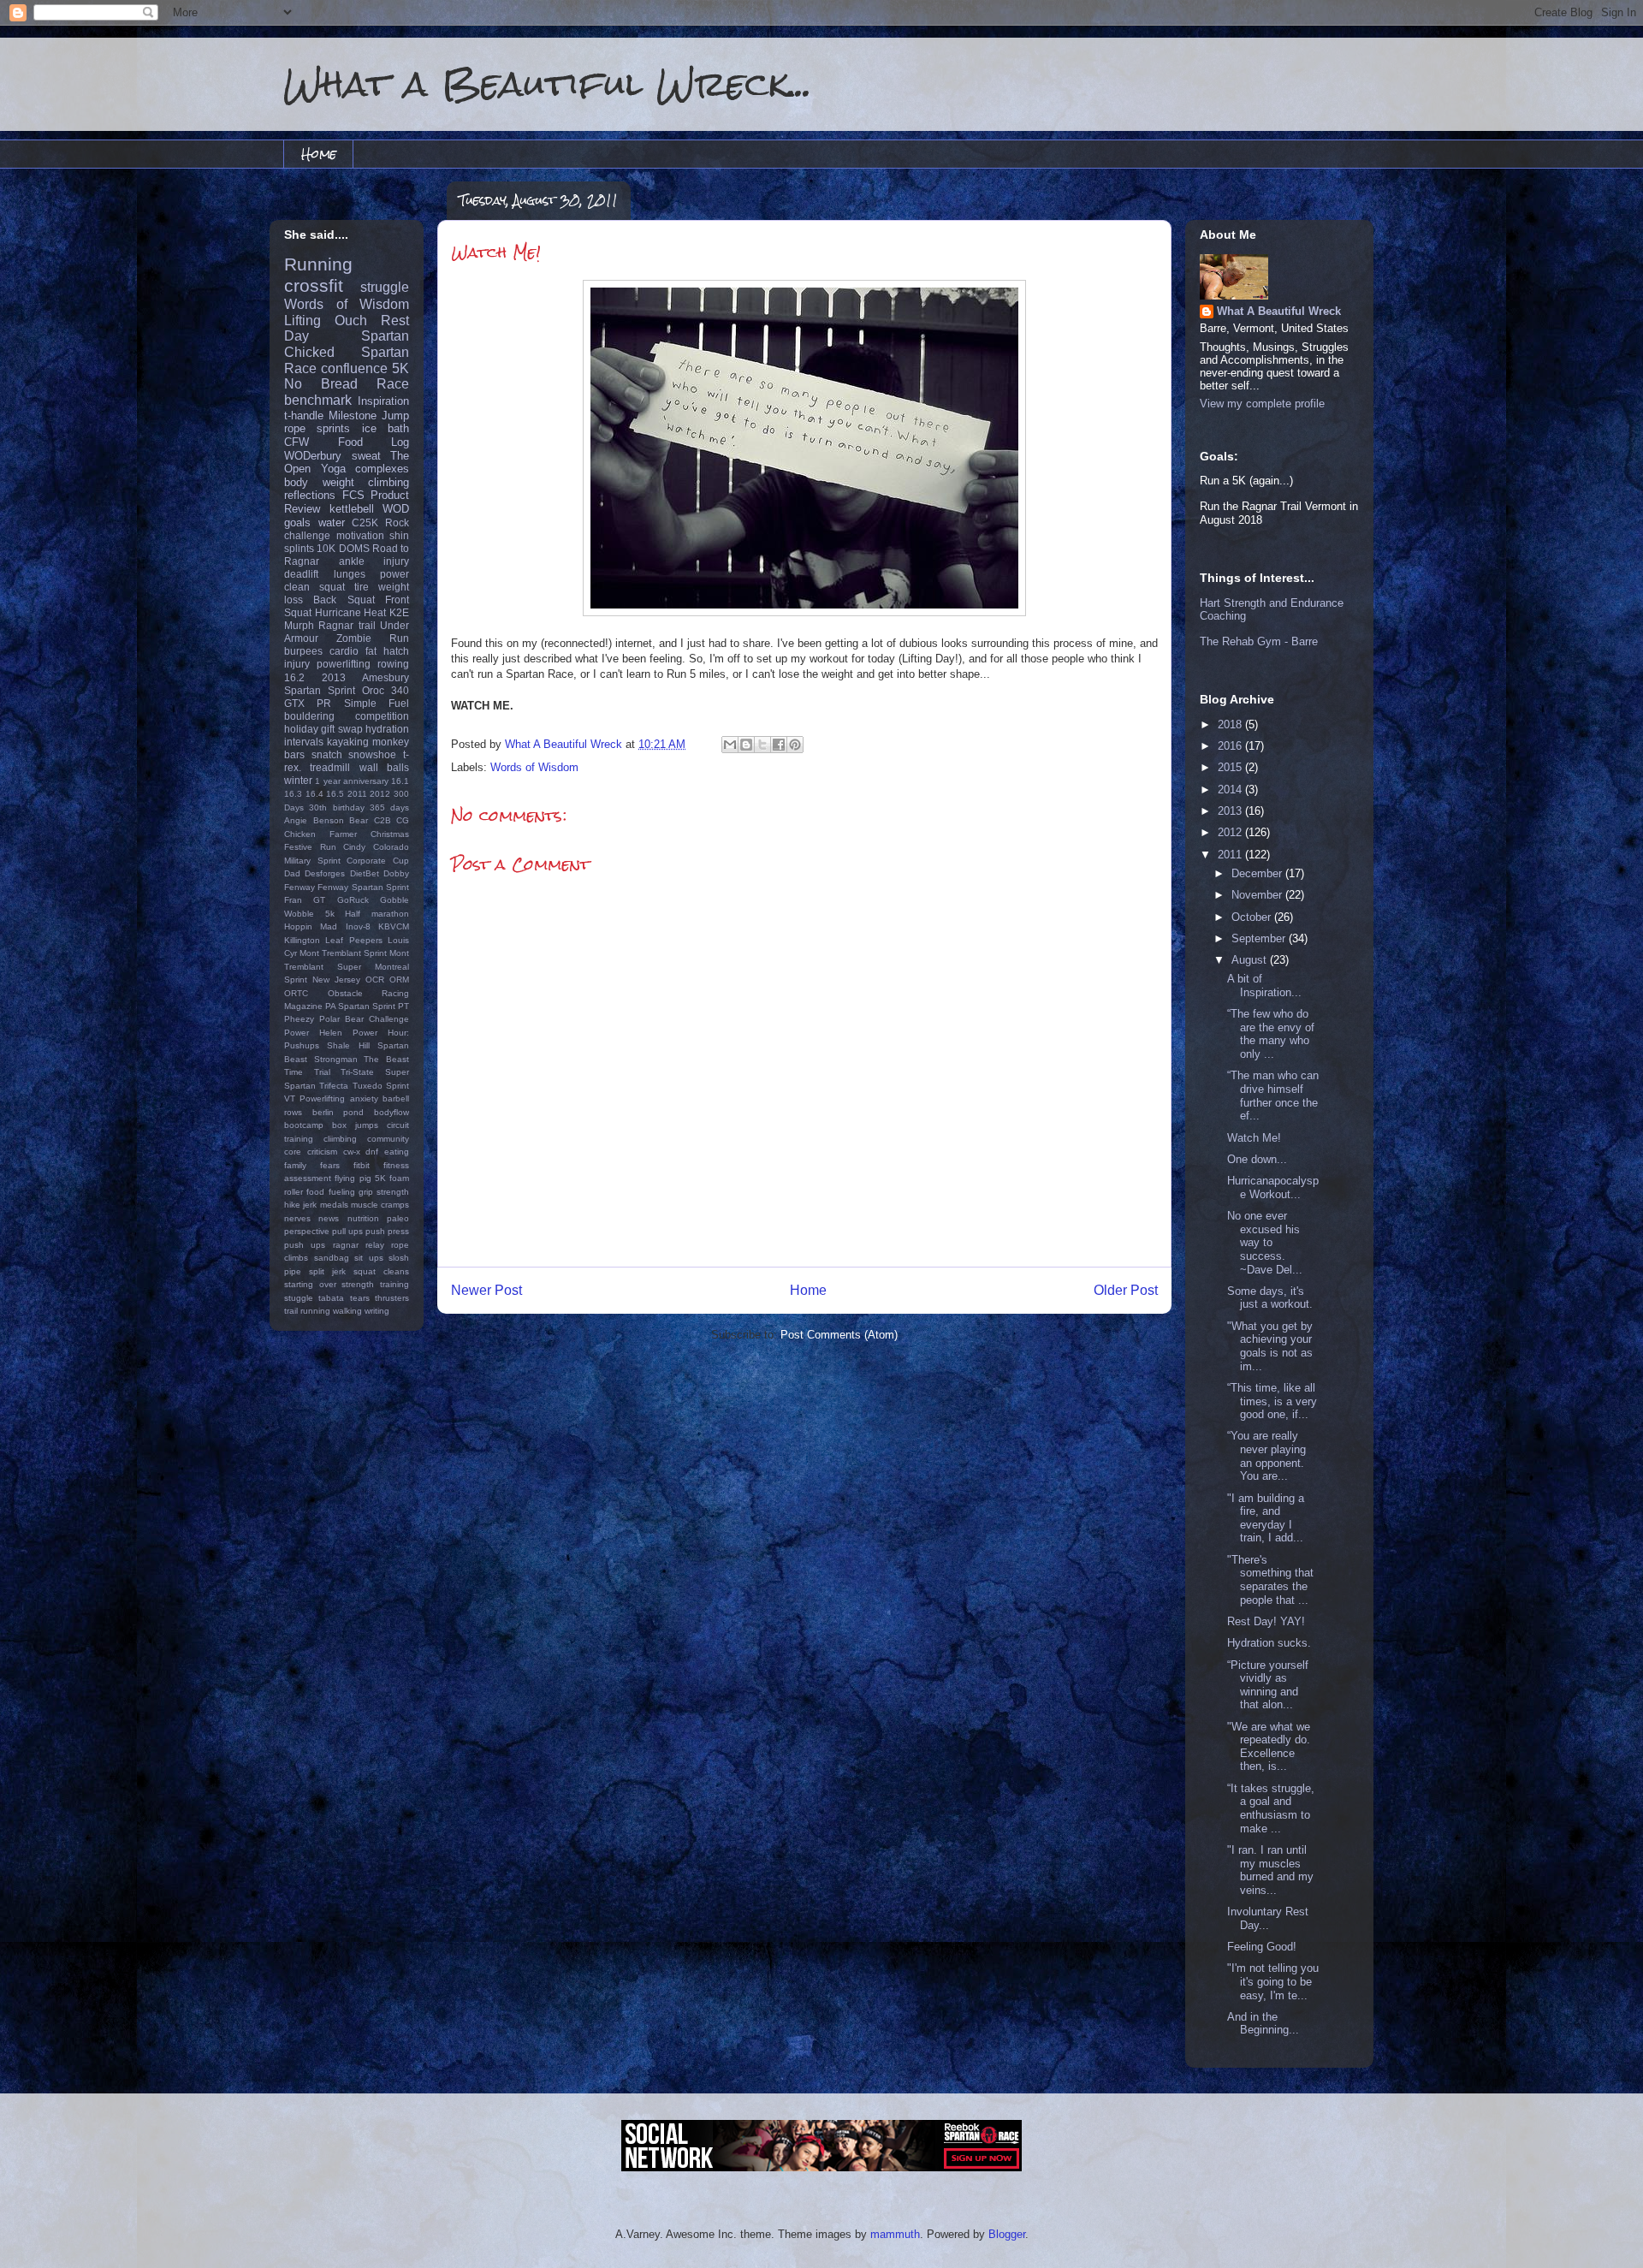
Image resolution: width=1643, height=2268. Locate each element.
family (295, 1165)
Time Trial (307, 1072)
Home (319, 154)
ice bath (386, 428)
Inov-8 (358, 926)
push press (387, 1231)
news (329, 1218)
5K (400, 368)
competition (382, 716)
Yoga (333, 469)
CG (403, 820)
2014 (1231, 790)
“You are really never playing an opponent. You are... (1266, 1456)
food (315, 1192)
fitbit (362, 1165)
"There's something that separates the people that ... (1270, 1580)
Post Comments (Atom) (839, 1335)
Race (393, 384)
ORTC (296, 993)
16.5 (335, 794)
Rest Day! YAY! (1266, 1621)
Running (318, 264)
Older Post (1126, 1290)
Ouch (351, 321)
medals (334, 1205)
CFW (297, 442)
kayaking (348, 742)
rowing (393, 664)
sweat (366, 456)
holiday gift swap (323, 729)
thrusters (392, 1298)
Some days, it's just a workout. (1270, 1298)
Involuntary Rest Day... (1268, 1918)
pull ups (347, 1231)
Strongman (336, 1059)
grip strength (384, 1192)
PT (403, 1006)
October (1253, 917)
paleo (398, 1218)
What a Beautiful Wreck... (548, 83)
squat (332, 587)
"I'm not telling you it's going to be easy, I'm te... (1273, 1981)
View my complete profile (1262, 404)
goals (297, 522)
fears (330, 1165)
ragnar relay (359, 1245)
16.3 (293, 794)
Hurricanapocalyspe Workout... (1273, 1187)
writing (377, 1311)
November (1258, 895)
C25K (365, 522)
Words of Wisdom (534, 767)
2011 (357, 794)
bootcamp (304, 1125)
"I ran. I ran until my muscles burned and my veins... (1270, 1870)
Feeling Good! (1262, 1947)
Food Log (374, 442)
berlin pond (338, 1112)
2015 (1231, 767)
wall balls (384, 767)
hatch (396, 651)
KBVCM (394, 926)
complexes (382, 469)
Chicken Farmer (320, 834)
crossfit (314, 285)
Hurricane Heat (351, 612)
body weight (319, 482)
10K (326, 548)
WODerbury (313, 456)
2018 (1231, 724)
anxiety (364, 1098)
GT (319, 900)
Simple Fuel (377, 703)
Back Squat (344, 600)
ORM (399, 980)
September (1260, 938)
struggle (385, 287)
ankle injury (374, 561)
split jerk (327, 1271)
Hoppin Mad (311, 926)
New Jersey (336, 980)
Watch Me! (1254, 1138)
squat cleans (381, 1271)
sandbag (332, 1258)
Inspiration (383, 401)
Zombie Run (373, 638)
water (332, 522)
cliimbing (340, 1139)
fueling (342, 1192)
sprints (333, 428)
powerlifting (344, 664)
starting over (310, 1284)
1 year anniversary (352, 781)
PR (324, 703)
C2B (383, 820)
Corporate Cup (378, 861)
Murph (299, 625)
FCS (353, 495)
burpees (303, 651)
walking (347, 1311)
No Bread (321, 384)
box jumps (355, 1125)
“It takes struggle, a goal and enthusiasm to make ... (1271, 1808)
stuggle (299, 1298)
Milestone (353, 416)
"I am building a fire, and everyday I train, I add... (1266, 1518)
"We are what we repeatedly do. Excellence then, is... (1269, 1747)
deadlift (301, 574)
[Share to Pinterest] (795, 745)
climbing (389, 482)
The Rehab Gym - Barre (1259, 641)
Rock (397, 522)
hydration (387, 729)
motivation (360, 535)
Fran (293, 900)
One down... (1257, 1159)
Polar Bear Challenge (364, 1019)
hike (292, 1205)
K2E (399, 612)
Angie (296, 820)
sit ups (369, 1258)
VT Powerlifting (314, 1098)
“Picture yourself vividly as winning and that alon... (1268, 1685)
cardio (344, 651)
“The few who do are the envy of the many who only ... (1271, 1034)
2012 (380, 794)
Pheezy (299, 1019)
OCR (375, 980)
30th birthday (336, 807)
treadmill (330, 767)
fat (371, 651)
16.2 (294, 677)
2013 (334, 677)
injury (297, 664)
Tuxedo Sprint (381, 1086)
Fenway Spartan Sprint (363, 887)
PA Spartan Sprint (360, 1006)
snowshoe (372, 754)
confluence (354, 368)
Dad (292, 873)
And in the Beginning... (1263, 2024)
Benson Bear (341, 820)
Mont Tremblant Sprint (343, 953)
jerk (310, 1205)
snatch (327, 754)
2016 (1231, 746)
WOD (396, 509)
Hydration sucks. (1269, 1643)
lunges (350, 574)
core (293, 1152)
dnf (372, 1152)
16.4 (314, 794)
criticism (322, 1152)
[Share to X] (762, 745)
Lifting (303, 321)
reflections (310, 495)
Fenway (300, 887)
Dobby (396, 873)
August (1251, 960)
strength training (375, 1284)
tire (362, 587)
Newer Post (486, 1290)
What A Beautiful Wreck (1279, 311)
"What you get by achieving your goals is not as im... (1270, 1346)
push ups (305, 1245)
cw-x (352, 1152)
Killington (302, 940)
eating (397, 1152)
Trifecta (334, 1086)
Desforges (325, 873)
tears (360, 1298)
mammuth (895, 2234)
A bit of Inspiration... (1264, 986)
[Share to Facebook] (779, 745)
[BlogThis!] (746, 745)
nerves (297, 1218)
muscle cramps (380, 1205)
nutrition (363, 1218)
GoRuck (353, 900)
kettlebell (352, 509)
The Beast (386, 1059)
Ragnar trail (347, 625)
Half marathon (377, 914)
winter (298, 780)
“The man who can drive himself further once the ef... (1273, 1095)
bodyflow (391, 1112)
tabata (331, 1298)
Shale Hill (348, 1045)
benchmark (318, 400)
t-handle (304, 416)
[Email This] (730, 745)
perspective (307, 1231)
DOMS (354, 548)
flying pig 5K (360, 1178)
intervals (304, 742)
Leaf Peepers (353, 940)
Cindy (354, 847)
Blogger (1007, 2234)
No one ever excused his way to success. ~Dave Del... (1265, 1242)
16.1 (400, 781)
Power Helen (313, 1033)
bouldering (309, 716)
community (388, 1139)
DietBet (365, 873)
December (1258, 873)
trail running (307, 1311)
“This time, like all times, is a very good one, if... (1272, 1401)
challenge (307, 535)
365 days (389, 807)
